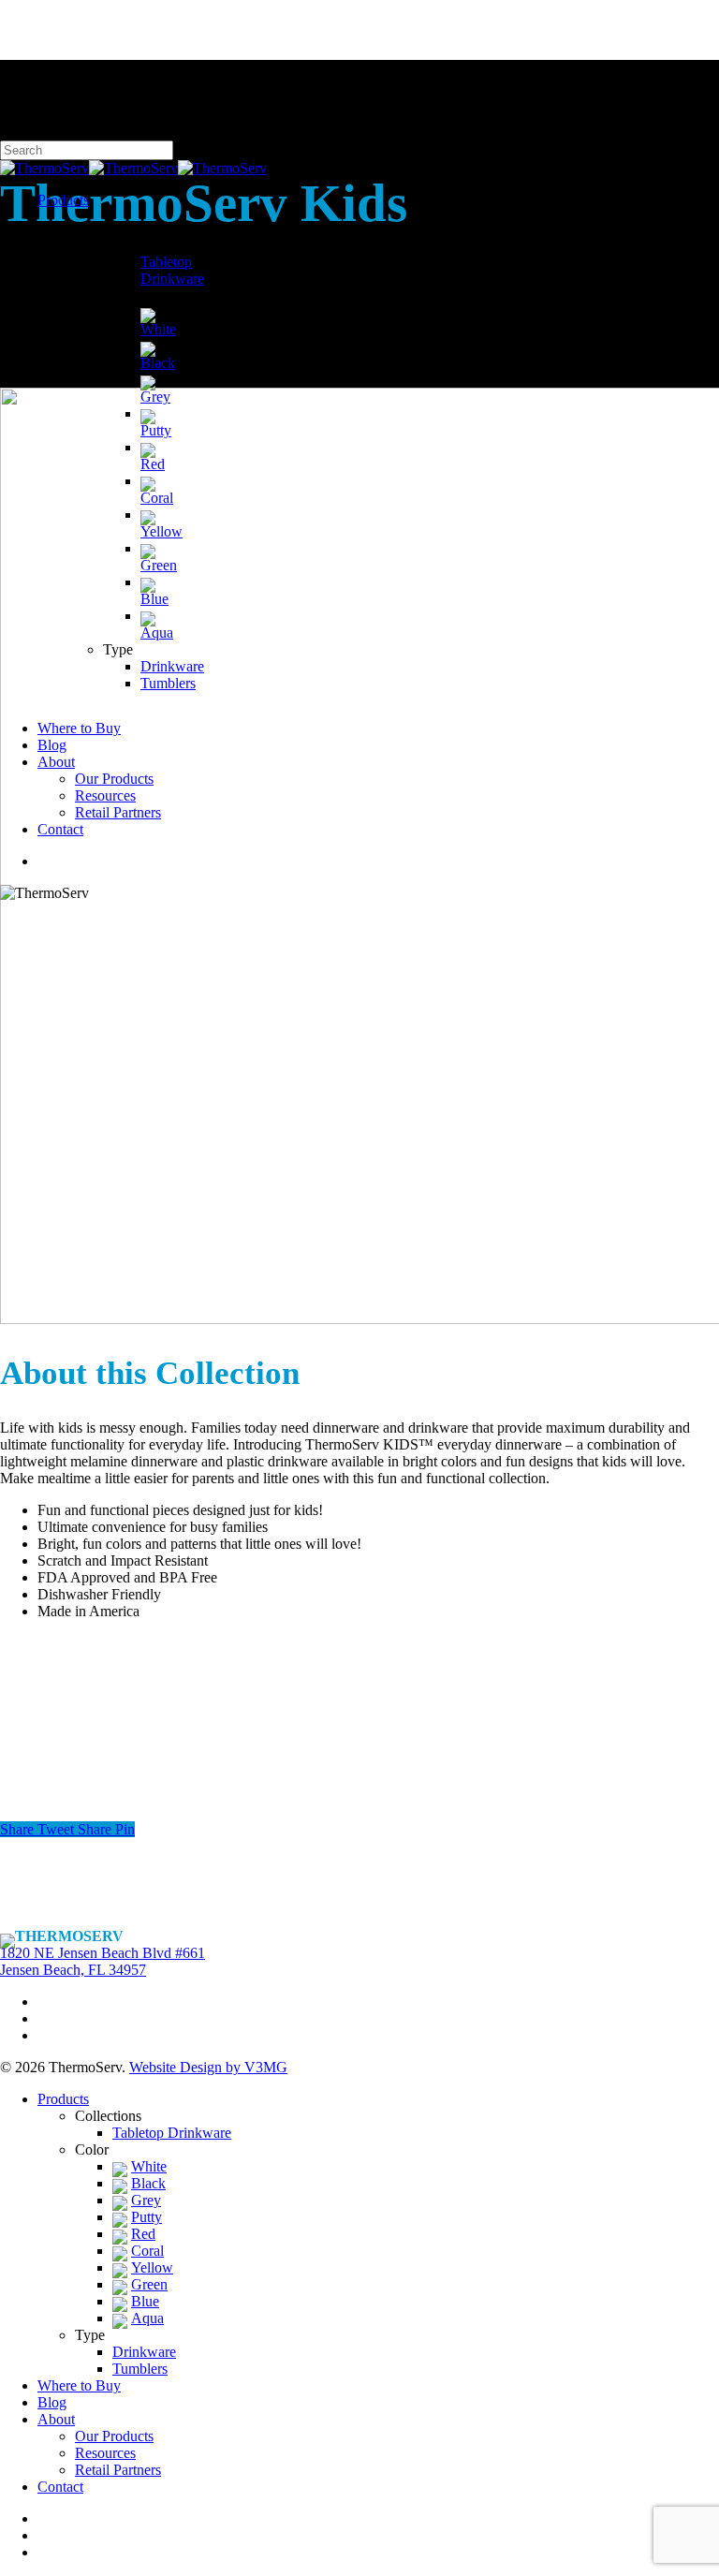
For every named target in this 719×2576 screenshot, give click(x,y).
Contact (60, 2487)
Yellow (152, 2267)
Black (148, 2183)
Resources (105, 2453)
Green (149, 2284)
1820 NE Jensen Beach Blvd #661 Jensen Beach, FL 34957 (103, 1961)
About (56, 2419)
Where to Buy (79, 2385)
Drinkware (144, 2352)
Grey (146, 2200)
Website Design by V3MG (208, 2067)
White (149, 2166)
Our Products (114, 2436)
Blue (145, 2301)
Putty (147, 2217)
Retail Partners (118, 2470)
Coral (147, 2251)
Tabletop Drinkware (172, 2133)
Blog (52, 2402)
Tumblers (140, 2369)
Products (63, 2099)
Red (143, 2234)
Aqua (147, 2318)
